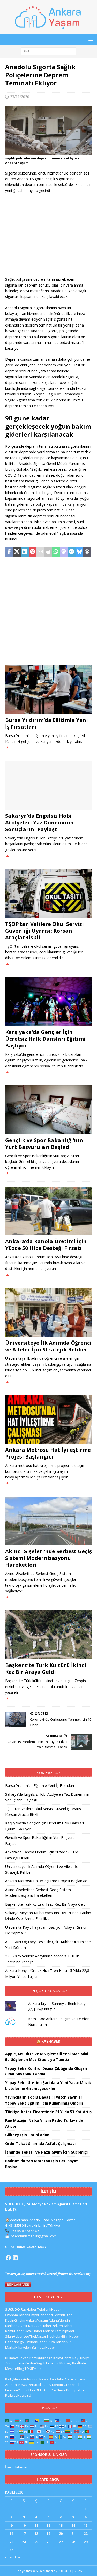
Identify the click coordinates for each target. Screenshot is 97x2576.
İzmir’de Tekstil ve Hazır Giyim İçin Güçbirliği (46, 2152)
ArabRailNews (16, 2385)
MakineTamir (53, 2331)
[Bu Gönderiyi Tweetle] (17, 552)
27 (61, 2542)
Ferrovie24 (13, 2390)
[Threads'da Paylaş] (87, 552)
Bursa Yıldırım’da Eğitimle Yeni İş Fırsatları (47, 723)
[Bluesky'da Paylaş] (79, 552)
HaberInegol (15, 2342)
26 (48, 2542)
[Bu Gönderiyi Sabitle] (33, 552)
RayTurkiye (81, 2358)
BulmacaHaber (43, 2347)
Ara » (18, 2557)
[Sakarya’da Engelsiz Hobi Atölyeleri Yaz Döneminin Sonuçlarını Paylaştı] (48, 786)
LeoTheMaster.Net (38, 2336)
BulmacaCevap (17, 2358)
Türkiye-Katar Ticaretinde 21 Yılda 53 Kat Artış (48, 2112)
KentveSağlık (35, 2363)
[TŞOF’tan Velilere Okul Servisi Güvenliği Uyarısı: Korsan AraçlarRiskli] (48, 893)
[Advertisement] (48, 235)
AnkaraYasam (37, 2320)
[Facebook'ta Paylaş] (9, 552)
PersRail (34, 2385)
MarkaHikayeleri (18, 2347)
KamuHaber (15, 2331)
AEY (68, 2342)
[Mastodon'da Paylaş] (64, 552)
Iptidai (69, 2331)
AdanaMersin (59, 2320)
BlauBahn (57, 2379)
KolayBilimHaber (66, 2336)
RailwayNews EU (18, 2395)
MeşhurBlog (14, 2369)
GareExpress (75, 2379)
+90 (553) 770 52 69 (24, 2231)
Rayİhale (79, 2363)
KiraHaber (57, 2342)
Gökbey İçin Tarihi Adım (27, 2135)
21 (73, 2533)
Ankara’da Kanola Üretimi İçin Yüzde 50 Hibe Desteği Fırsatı (46, 1245)
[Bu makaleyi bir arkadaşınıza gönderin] (40, 552)
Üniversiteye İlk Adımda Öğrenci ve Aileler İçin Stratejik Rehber (48, 1346)
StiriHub (29, 2390)
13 (61, 2525)
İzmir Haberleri (17, 2467)
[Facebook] (8, 2258)
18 (36, 2533)
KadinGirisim (15, 2320)
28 (73, 2542)
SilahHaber (14, 2336)
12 (48, 2525)
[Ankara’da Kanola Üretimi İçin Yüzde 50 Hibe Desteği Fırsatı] (48, 1211)
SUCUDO (13, 2309)
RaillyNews (14, 2379)
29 (86, 2542)
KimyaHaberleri (41, 2315)
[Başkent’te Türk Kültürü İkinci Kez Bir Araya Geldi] (48, 1635)
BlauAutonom (52, 2385)
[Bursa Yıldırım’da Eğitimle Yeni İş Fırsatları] (48, 690)
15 (86, 2525)
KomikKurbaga (41, 2358)
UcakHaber (34, 2331)
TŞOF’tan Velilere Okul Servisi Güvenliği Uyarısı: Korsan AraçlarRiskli (44, 931)
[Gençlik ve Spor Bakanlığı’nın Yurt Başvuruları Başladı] (48, 1110)
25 (36, 2542)
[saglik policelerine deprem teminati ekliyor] (48, 152)
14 (73, 2525)
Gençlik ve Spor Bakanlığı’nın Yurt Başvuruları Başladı (44, 1144)
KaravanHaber (40, 2326)
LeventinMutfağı (59, 2363)
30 (11, 2550)
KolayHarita (62, 2358)
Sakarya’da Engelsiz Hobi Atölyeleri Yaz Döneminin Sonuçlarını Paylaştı (39, 822)
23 (11, 2542)
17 (24, 2533)
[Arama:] (48, 51)
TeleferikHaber (49, 2309)
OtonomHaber (16, 2315)
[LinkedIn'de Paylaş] (25, 552)
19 (48, 2533)
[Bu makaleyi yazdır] (48, 552)
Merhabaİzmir (16, 2326)
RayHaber (51, 2041)
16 (11, 2533)
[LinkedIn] (15, 2258)
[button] (90, 39)
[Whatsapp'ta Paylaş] (56, 552)
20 (61, 2533)
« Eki (9, 2557)
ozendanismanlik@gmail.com (34, 2236)
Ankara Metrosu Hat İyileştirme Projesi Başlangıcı (48, 1453)
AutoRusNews (54, 2390)
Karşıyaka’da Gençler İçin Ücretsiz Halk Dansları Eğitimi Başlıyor (45, 1039)
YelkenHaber (62, 2326)
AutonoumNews (36, 2379)
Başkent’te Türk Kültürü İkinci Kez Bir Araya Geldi (46, 1668)
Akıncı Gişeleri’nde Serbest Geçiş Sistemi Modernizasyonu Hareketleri (48, 1558)
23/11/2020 (20, 97)
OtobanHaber (36, 2342)
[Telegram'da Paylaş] (71, 552)
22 (86, 2533)
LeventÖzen (63, 2315)
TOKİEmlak (33, 2369)
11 (36, 2525)
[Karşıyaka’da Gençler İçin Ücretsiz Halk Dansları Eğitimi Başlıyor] (48, 1002)
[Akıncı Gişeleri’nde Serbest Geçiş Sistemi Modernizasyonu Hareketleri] (48, 1521)
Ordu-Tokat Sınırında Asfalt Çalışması (40, 2144)
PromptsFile (75, 2390)
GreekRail (71, 2385)
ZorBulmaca (15, 2363)
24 (24, 2542)
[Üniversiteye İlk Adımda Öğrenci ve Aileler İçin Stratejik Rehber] (48, 1313)
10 (24, 2525)
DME (39, 2390)
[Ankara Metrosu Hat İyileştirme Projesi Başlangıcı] (48, 1420)
